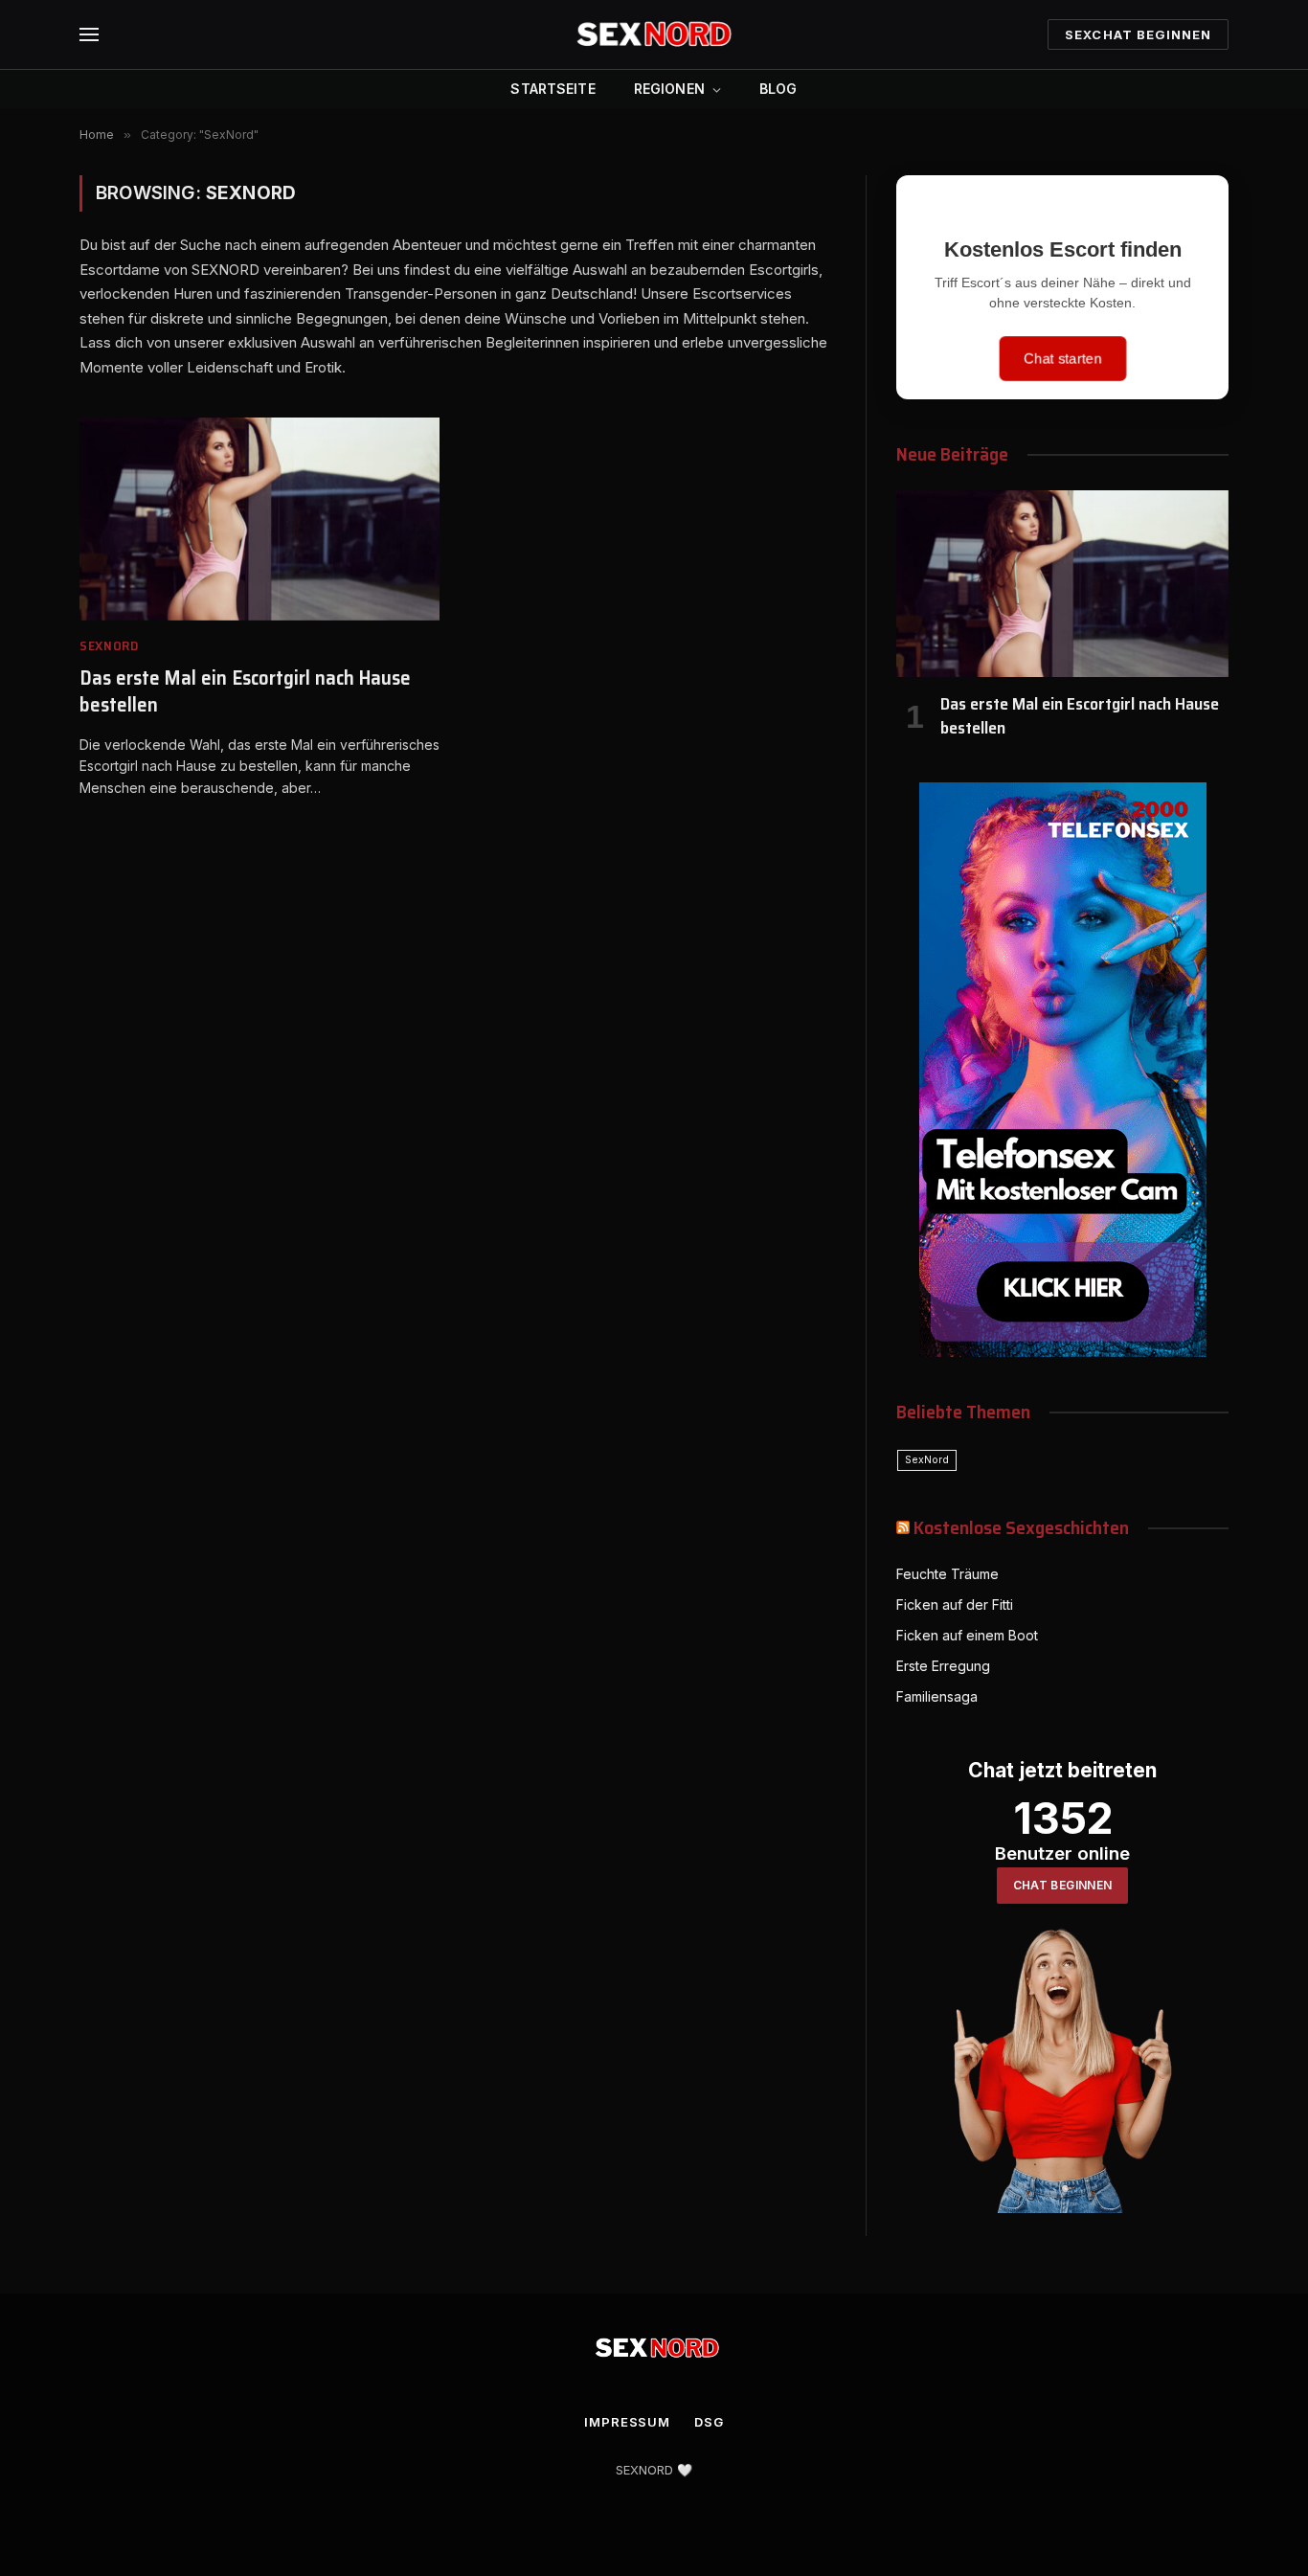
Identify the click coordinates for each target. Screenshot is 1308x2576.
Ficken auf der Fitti (955, 1604)
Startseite (553, 89)
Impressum (627, 2422)
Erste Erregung (943, 1666)
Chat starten (1063, 359)
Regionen (669, 89)
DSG (709, 2422)
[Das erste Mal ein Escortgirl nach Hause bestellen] (259, 519)
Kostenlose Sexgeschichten (1021, 1527)
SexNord (109, 646)
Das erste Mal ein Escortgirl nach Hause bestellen (245, 692)
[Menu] (89, 35)
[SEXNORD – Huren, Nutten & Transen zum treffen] (654, 34)
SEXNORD (644, 2470)
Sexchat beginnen (1138, 34)
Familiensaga (937, 1696)
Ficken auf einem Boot (967, 1635)
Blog (778, 89)
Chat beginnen (1063, 1885)
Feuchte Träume (947, 1574)
